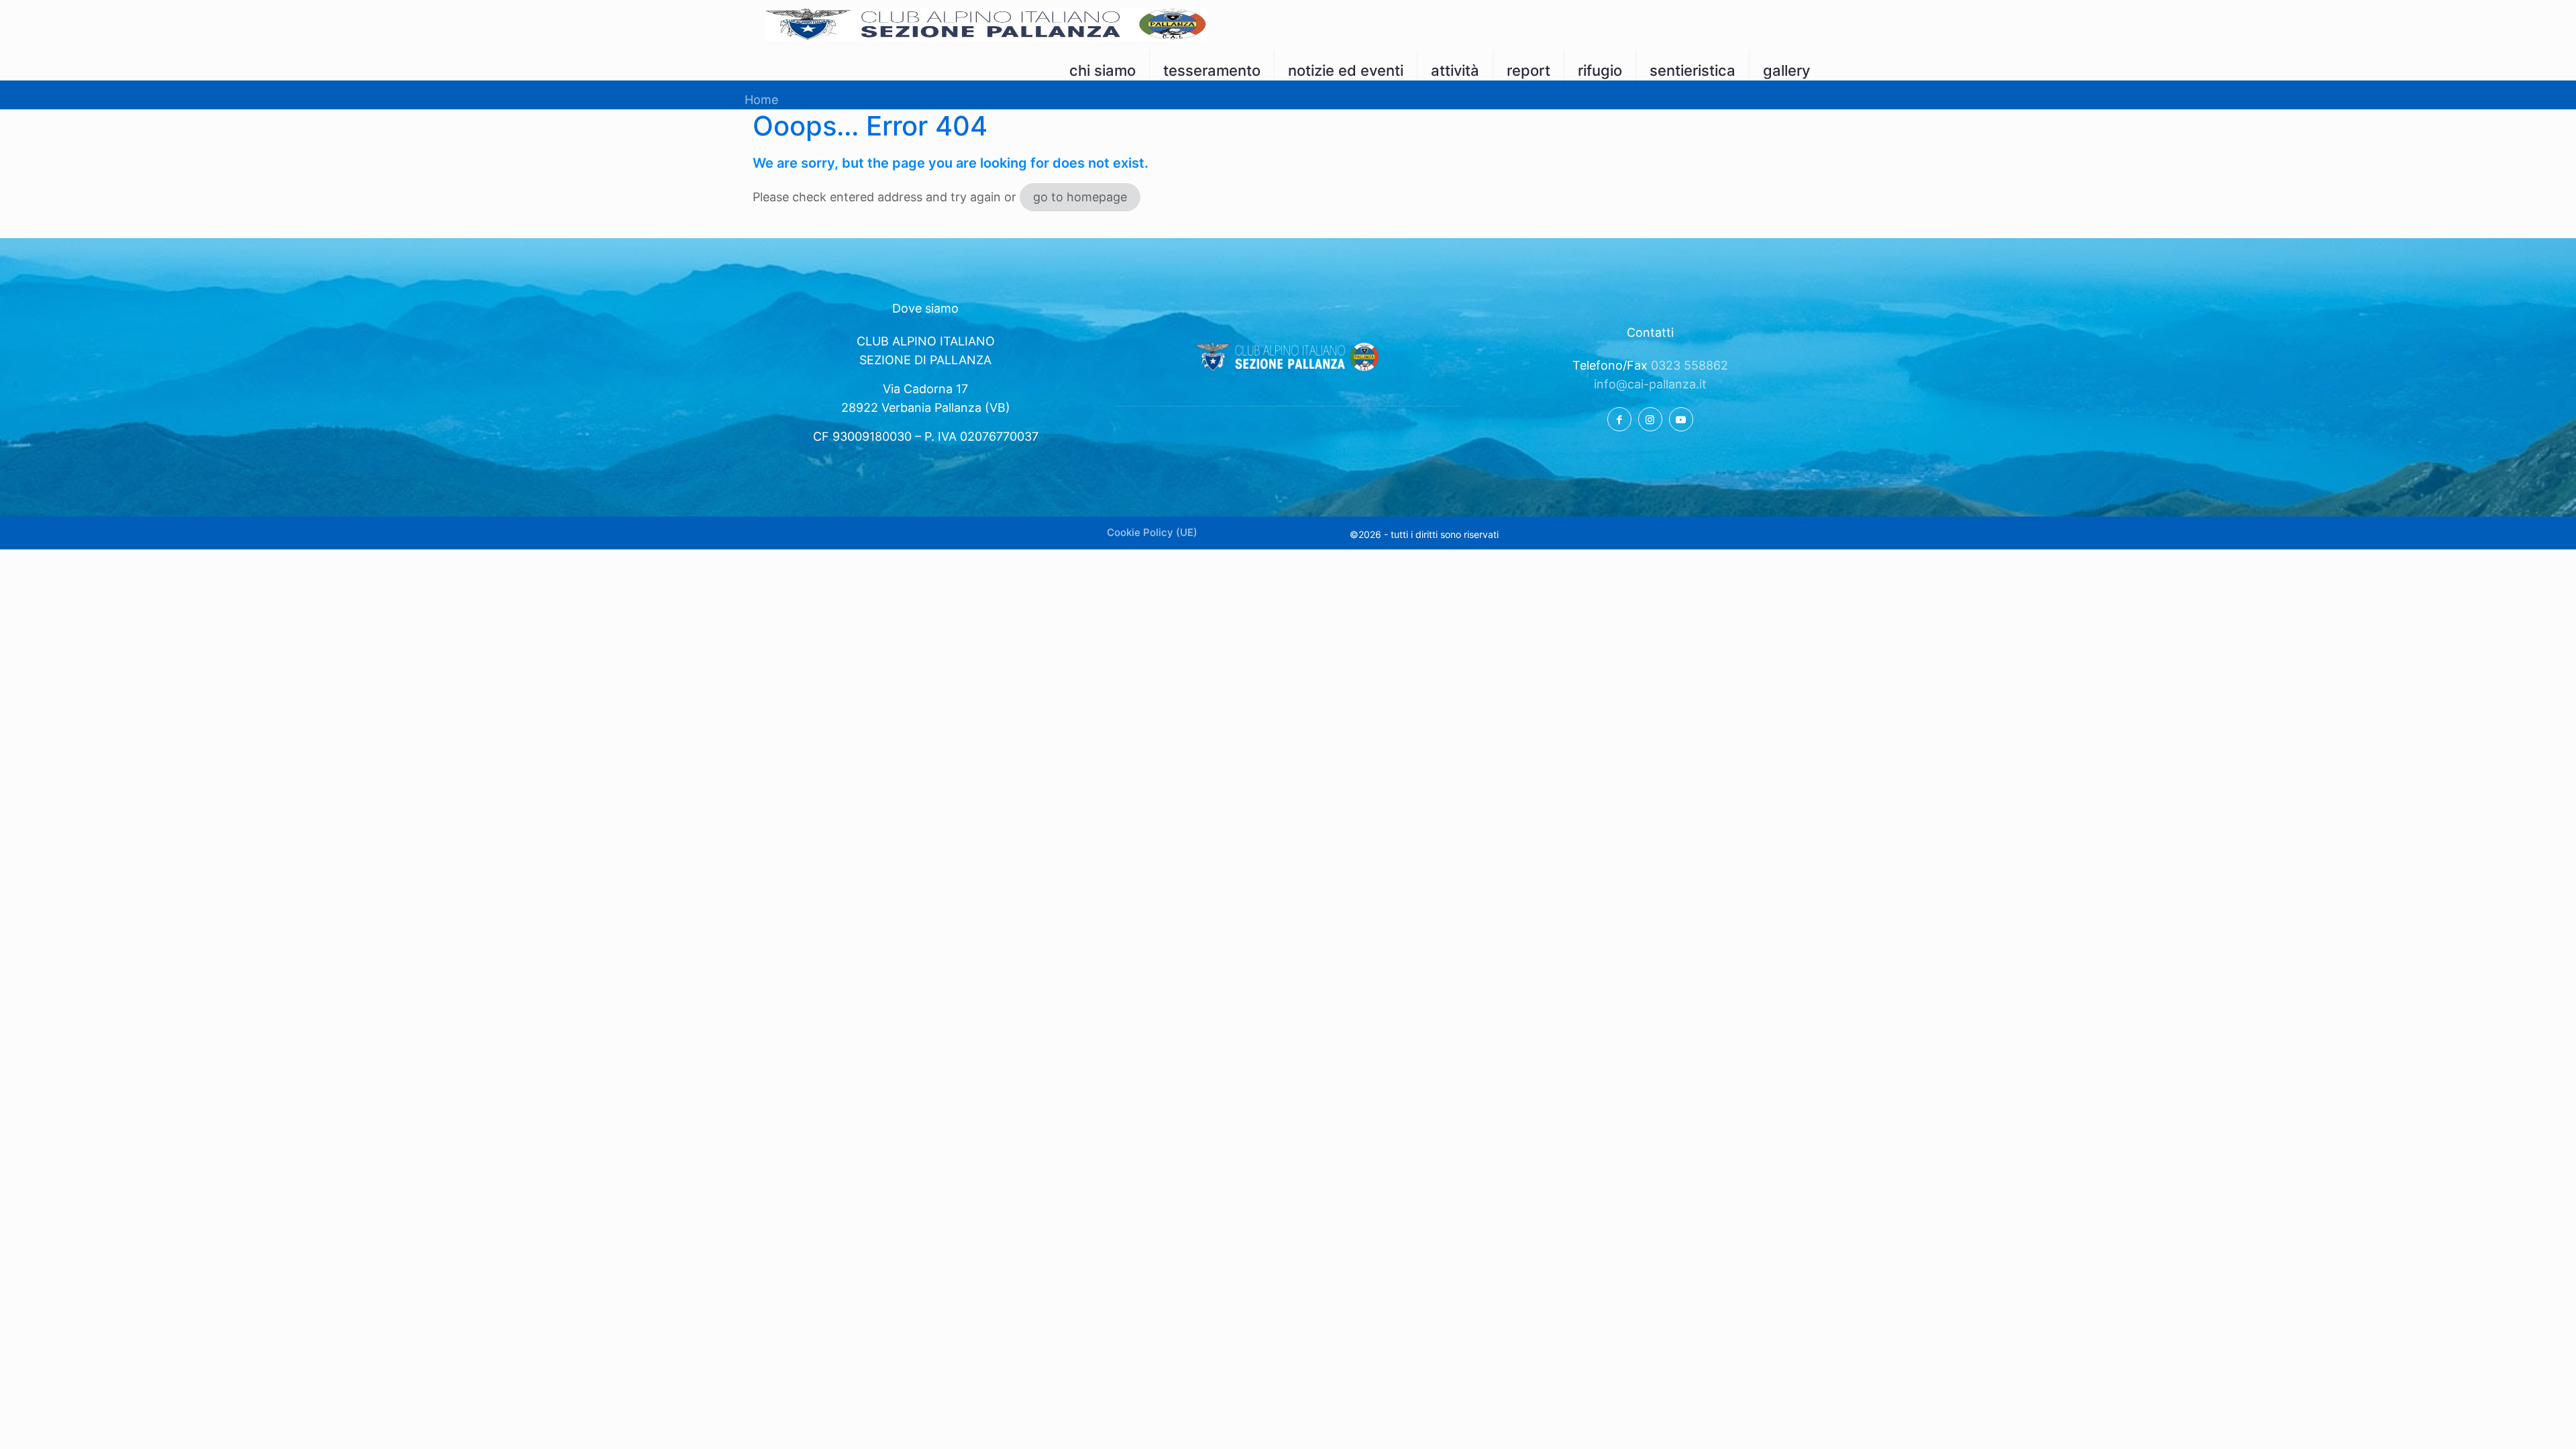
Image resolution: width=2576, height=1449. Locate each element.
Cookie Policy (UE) (1152, 532)
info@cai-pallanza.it (1650, 384)
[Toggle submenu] (1103, 97)
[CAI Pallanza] (986, 23)
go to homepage (1080, 197)
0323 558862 (1689, 365)
